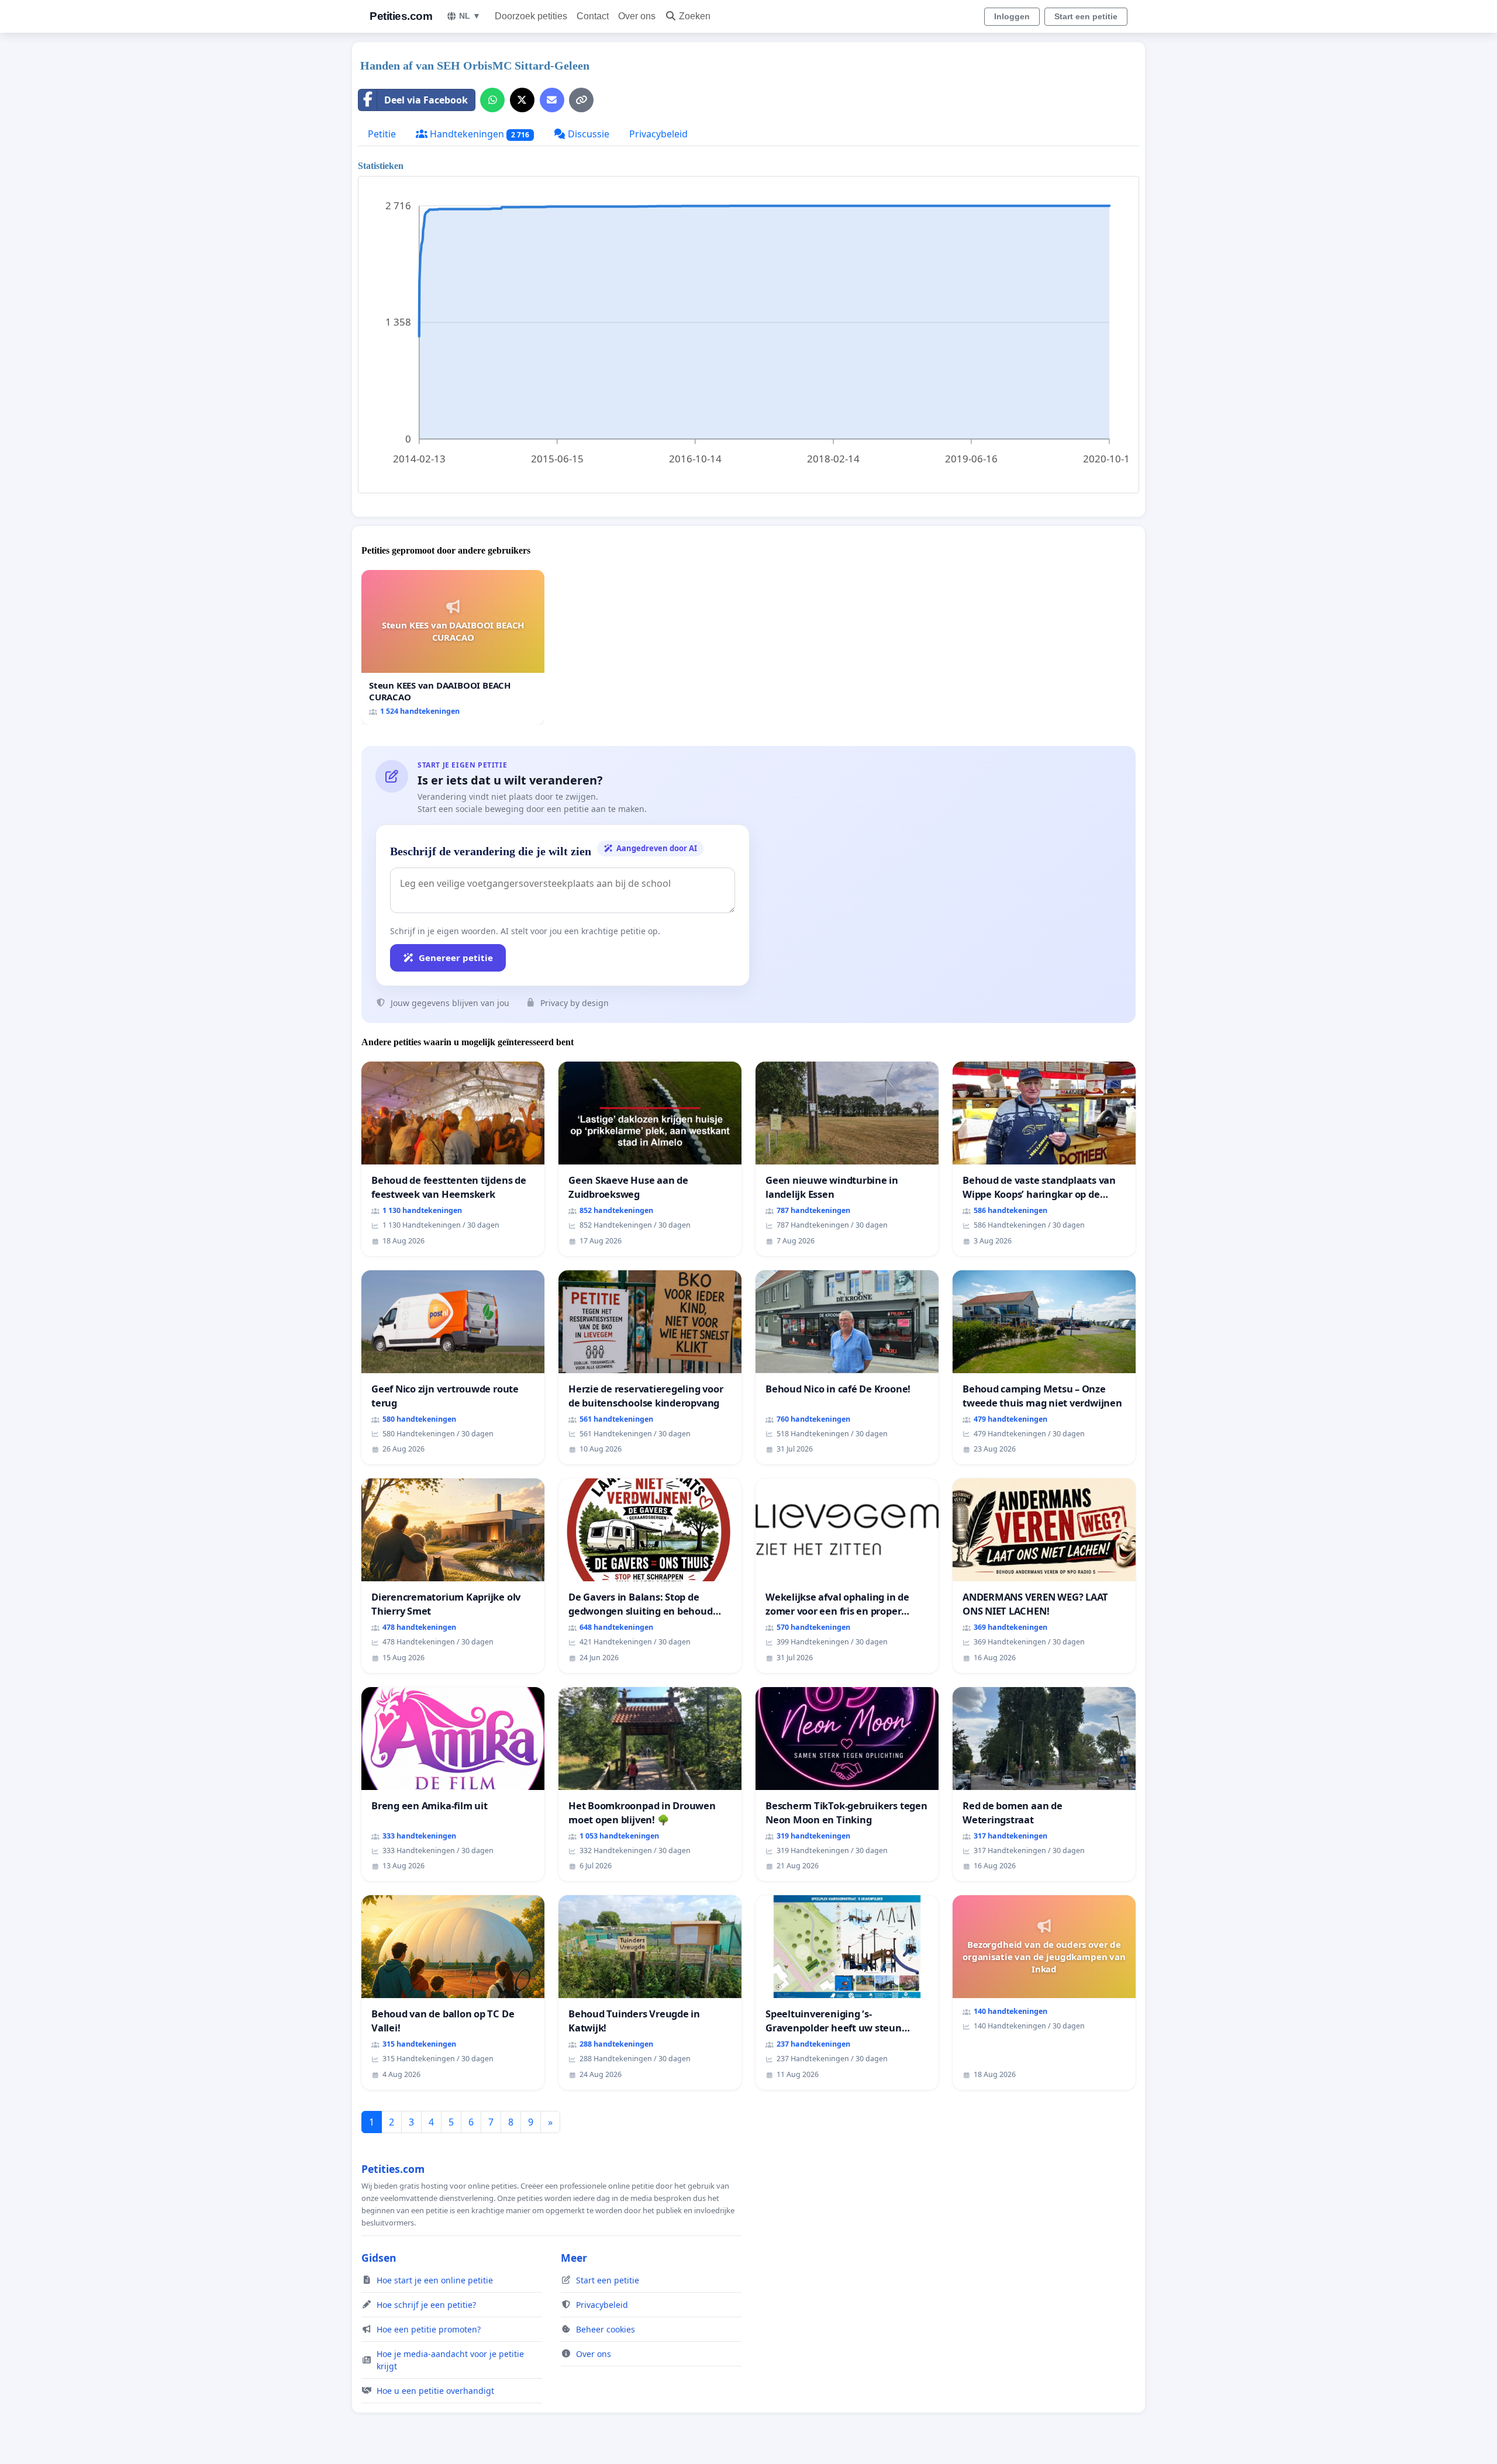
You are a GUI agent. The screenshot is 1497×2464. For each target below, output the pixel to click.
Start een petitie (1086, 16)
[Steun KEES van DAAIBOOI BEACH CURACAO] (453, 647)
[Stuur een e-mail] (552, 100)
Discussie (587, 134)
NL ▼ (470, 16)
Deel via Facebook (426, 100)
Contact (593, 16)
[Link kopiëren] (581, 100)
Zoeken (695, 16)
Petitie (382, 134)
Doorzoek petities (531, 16)
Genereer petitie (456, 958)
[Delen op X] (522, 100)
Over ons (637, 16)
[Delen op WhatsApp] (492, 100)
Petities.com (401, 16)
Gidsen (379, 2258)
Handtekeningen (478, 134)
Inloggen (1012, 16)
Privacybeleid (658, 134)
